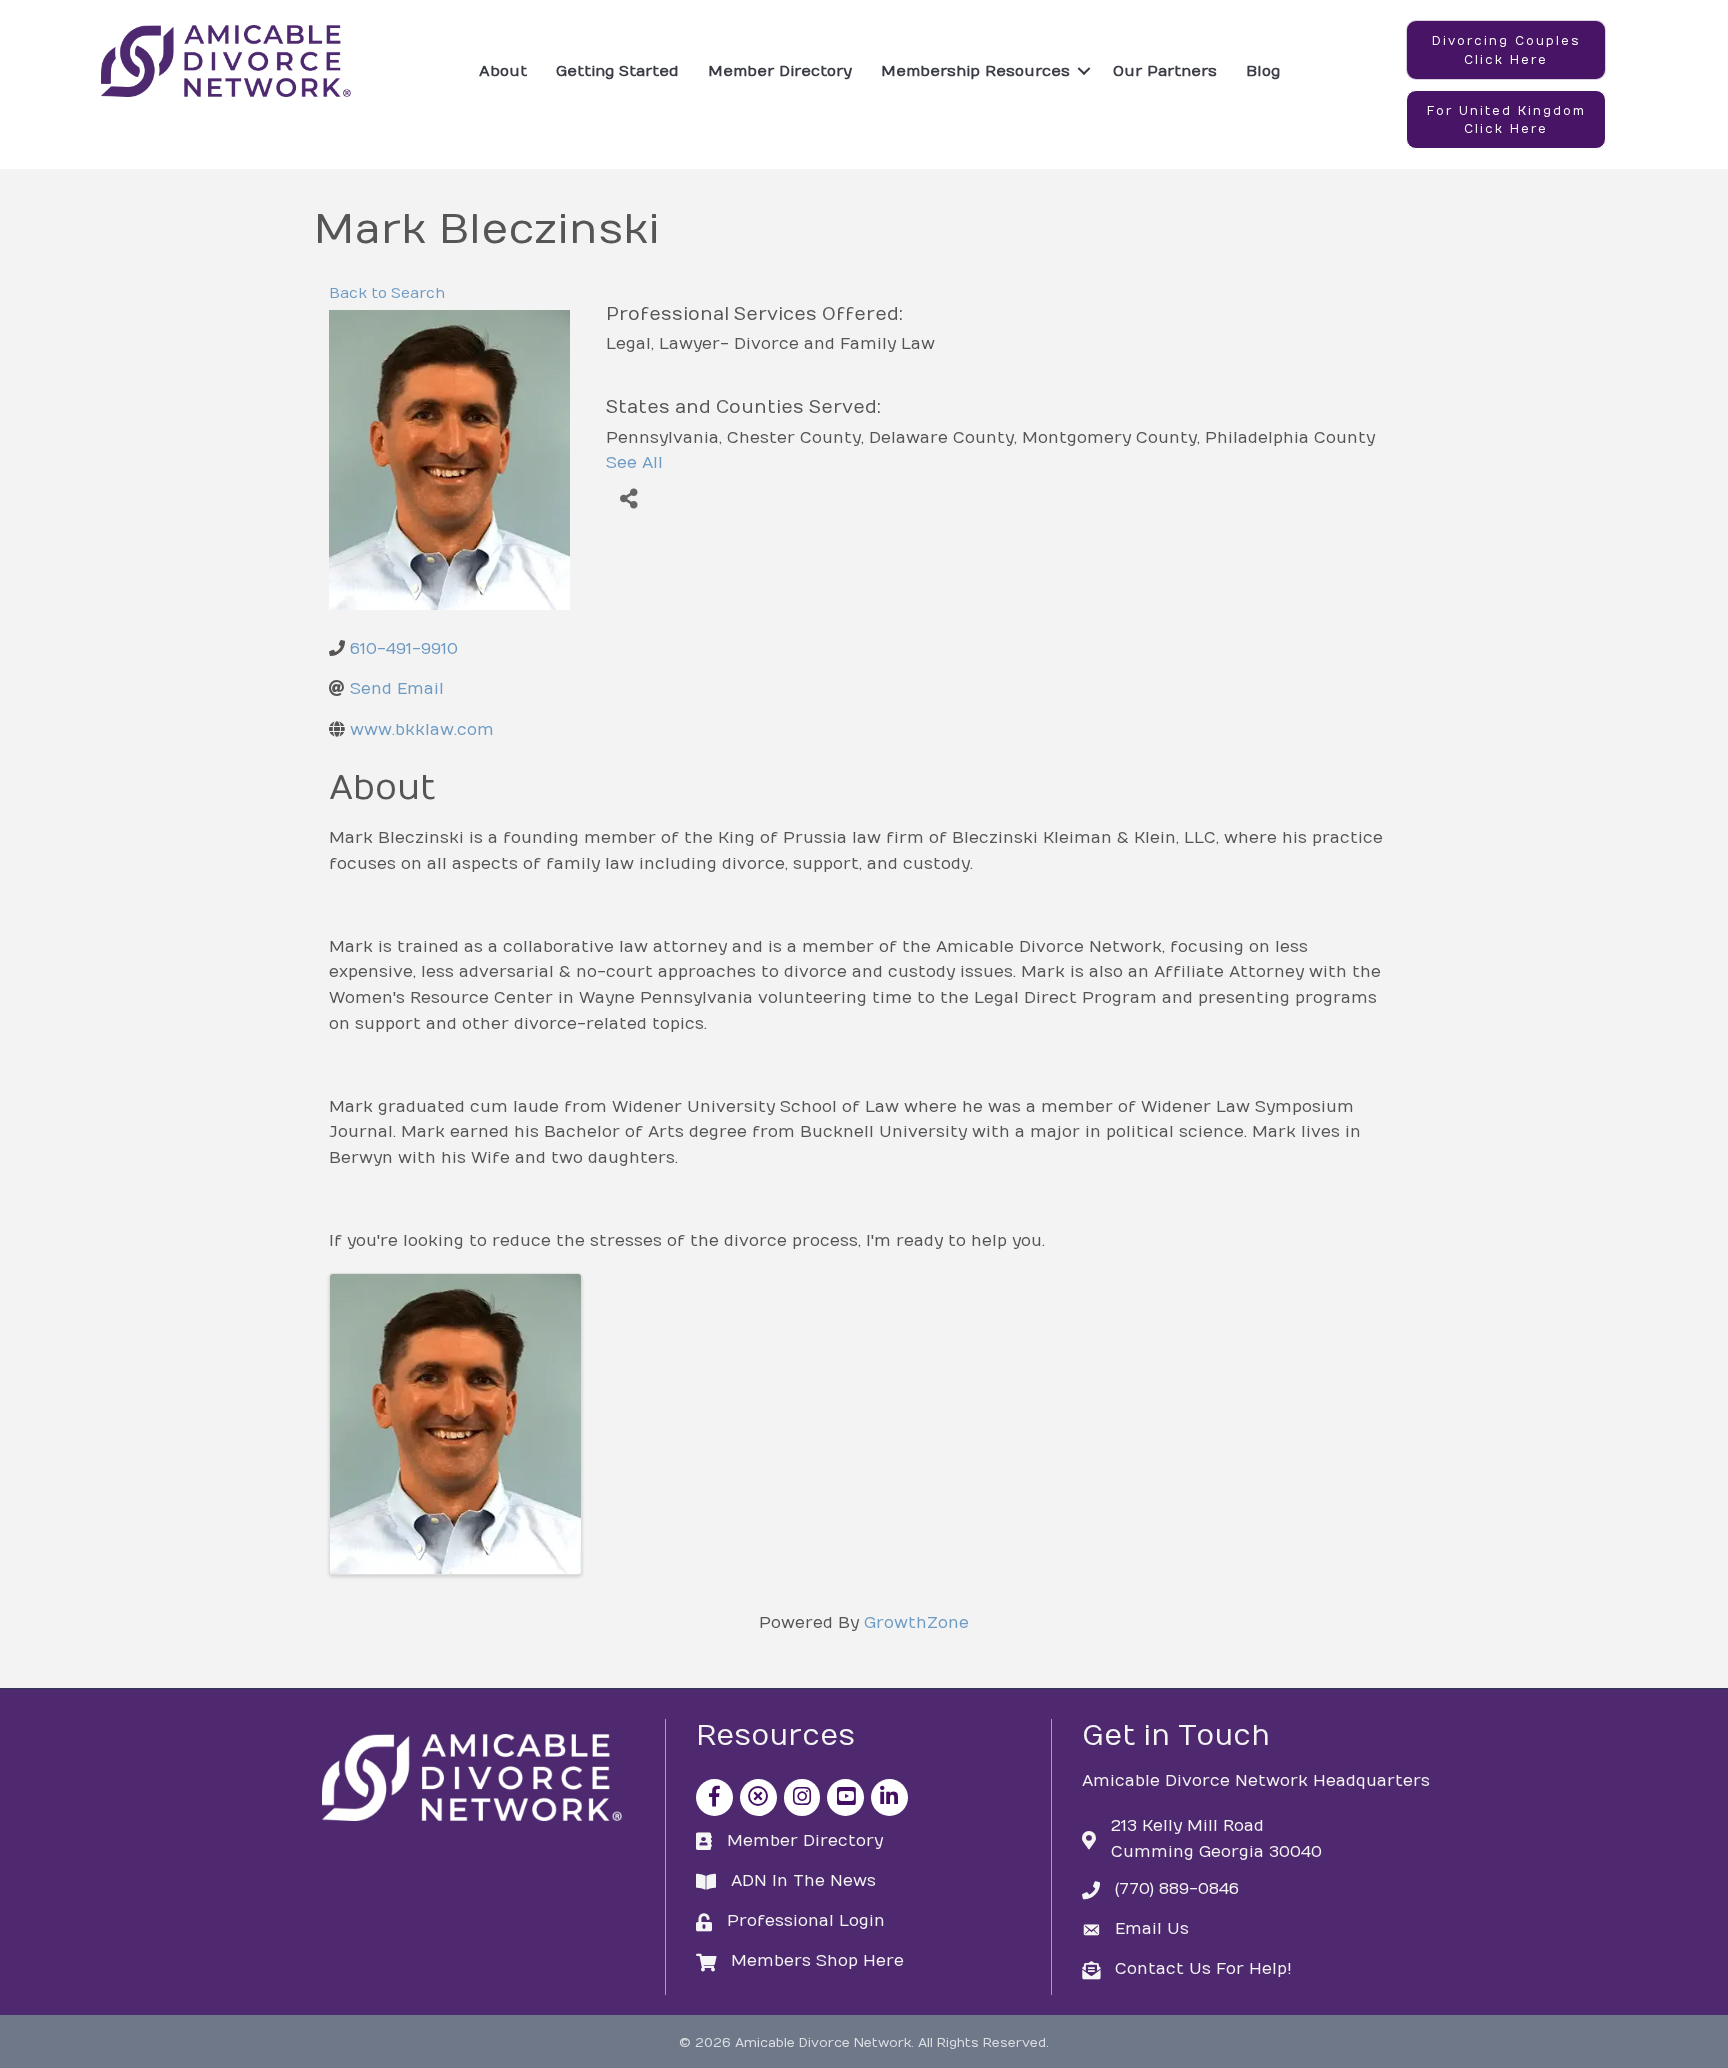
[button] (1506, 50)
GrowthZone (916, 1623)
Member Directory (780, 71)
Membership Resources (975, 71)
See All (634, 463)
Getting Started (617, 71)
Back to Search (387, 293)
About (503, 71)
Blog (1263, 71)
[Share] (628, 498)
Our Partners (1165, 71)
